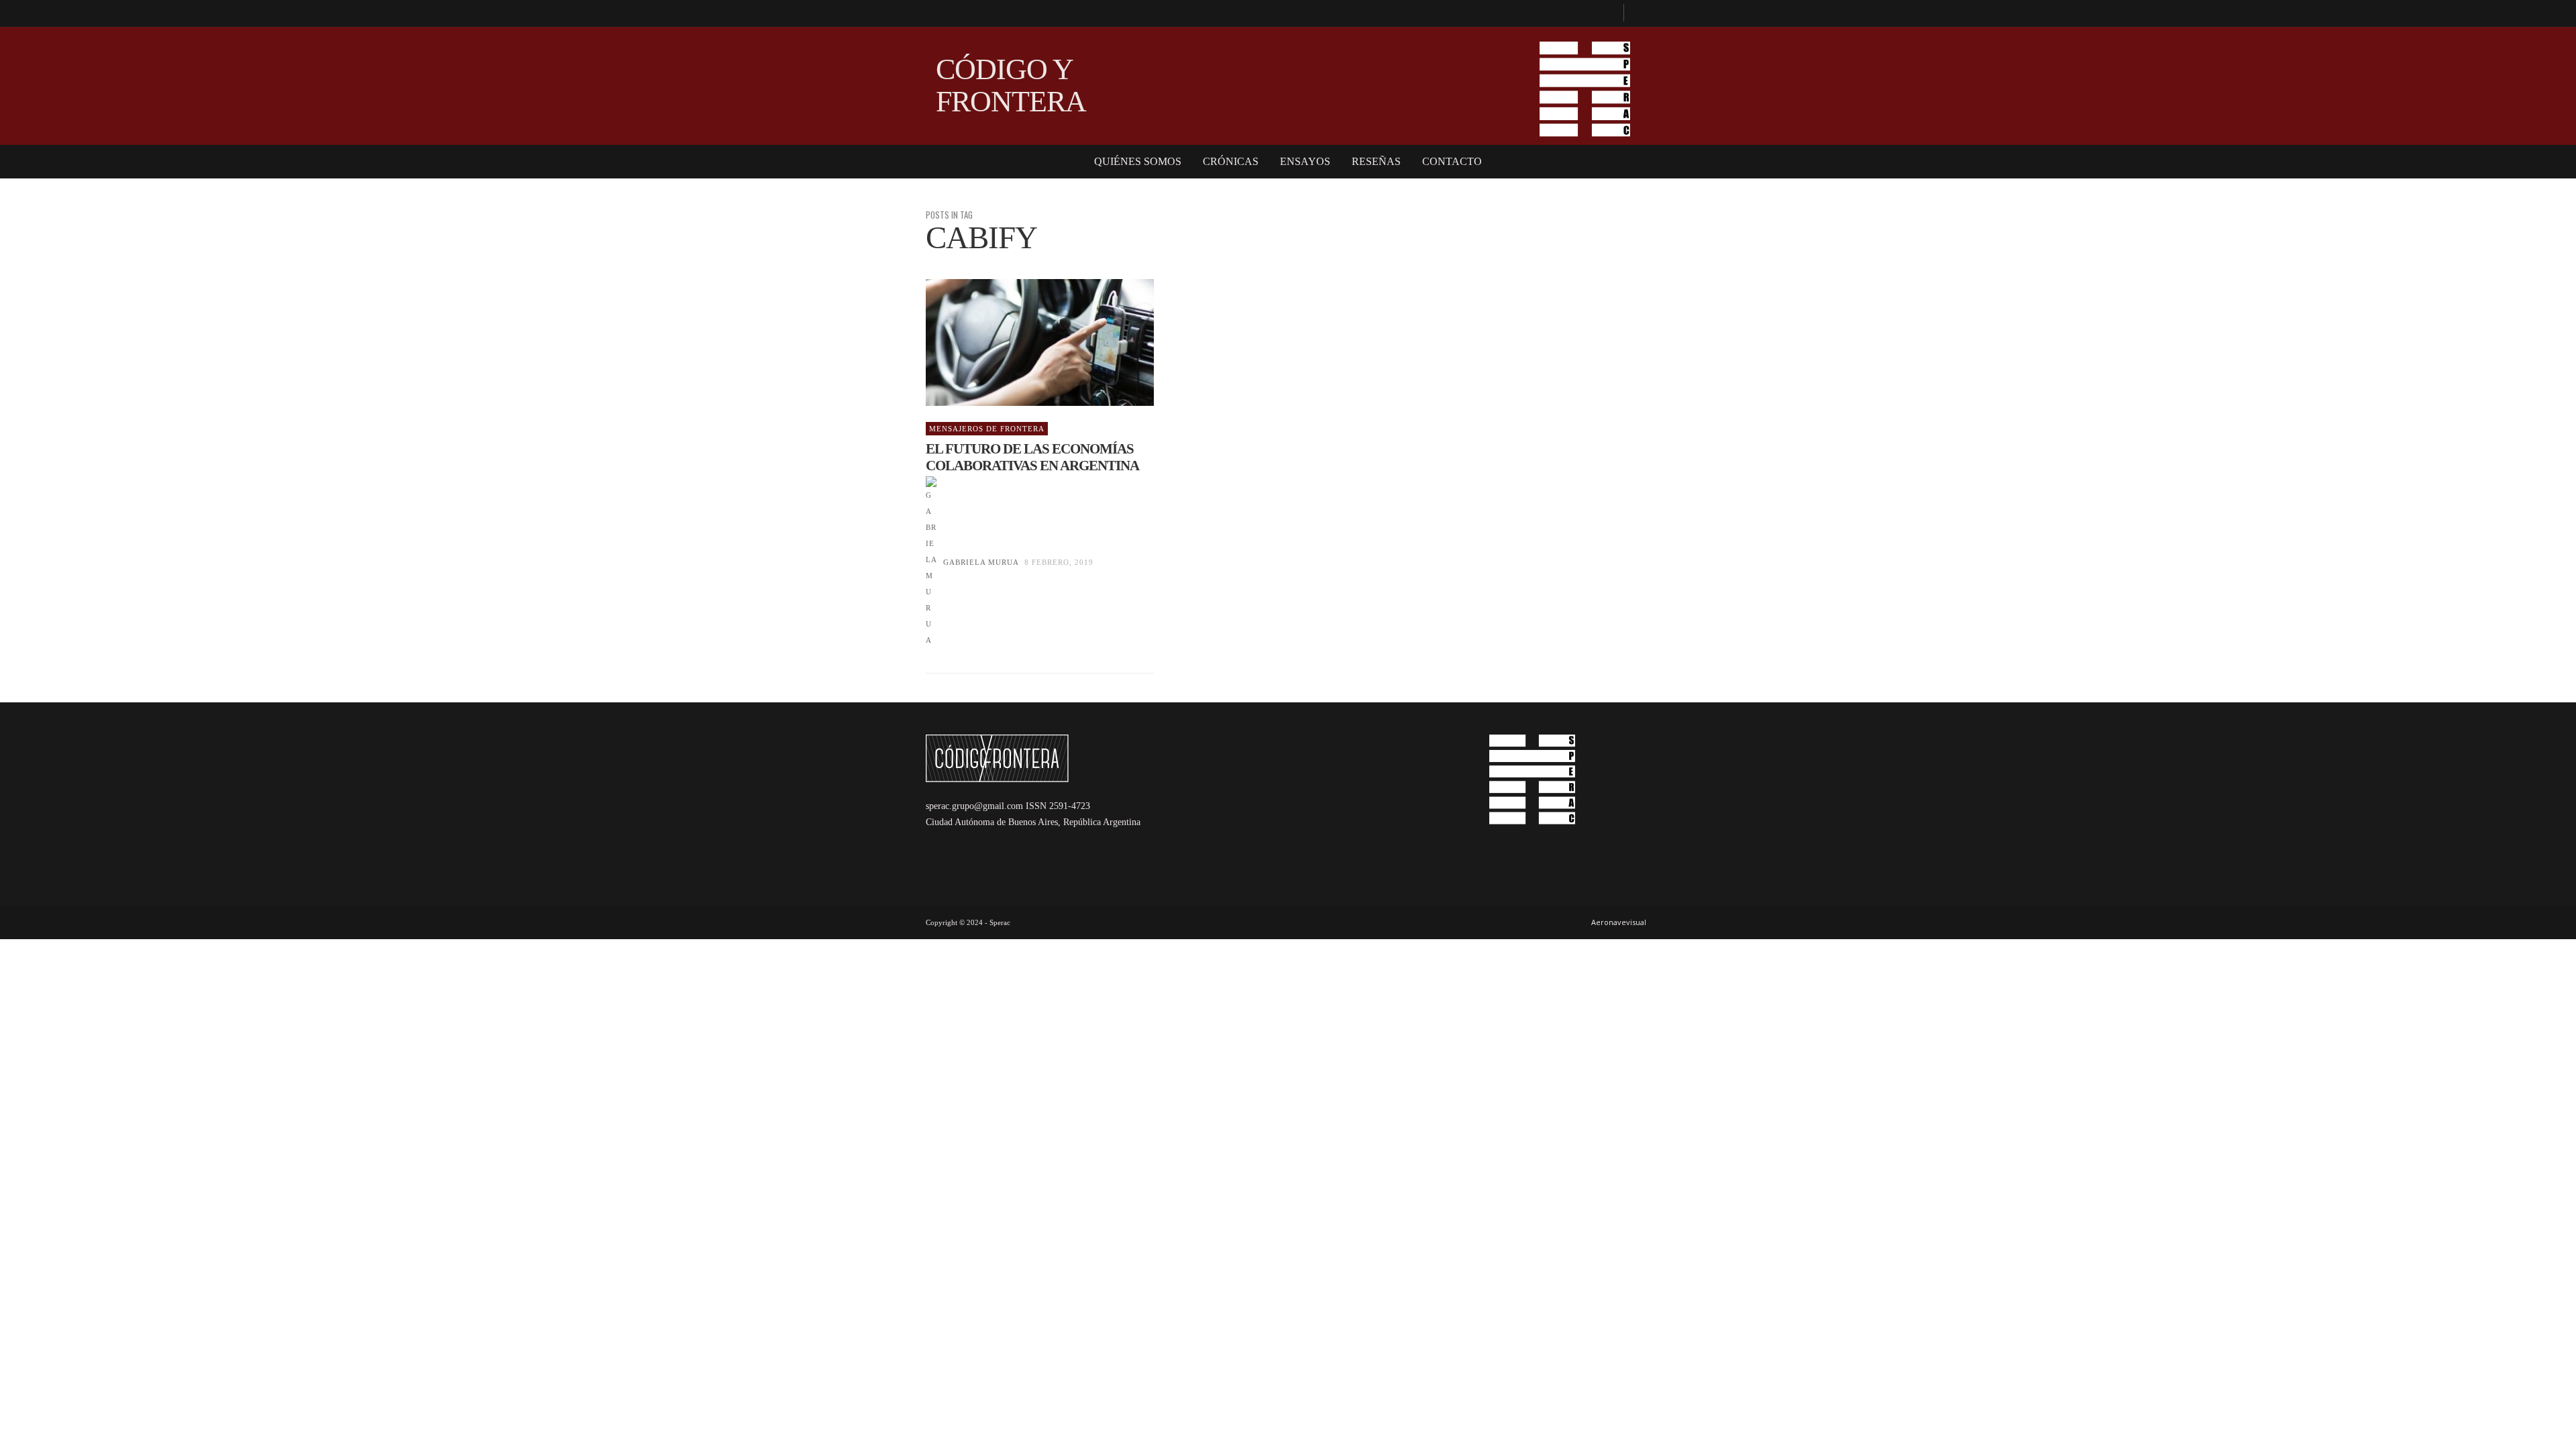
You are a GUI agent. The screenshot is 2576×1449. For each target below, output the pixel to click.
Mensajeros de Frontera (987, 429)
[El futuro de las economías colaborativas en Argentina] (1018, 343)
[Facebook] (1607, 13)
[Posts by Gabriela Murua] (931, 562)
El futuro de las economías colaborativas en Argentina (1032, 457)
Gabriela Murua (981, 562)
